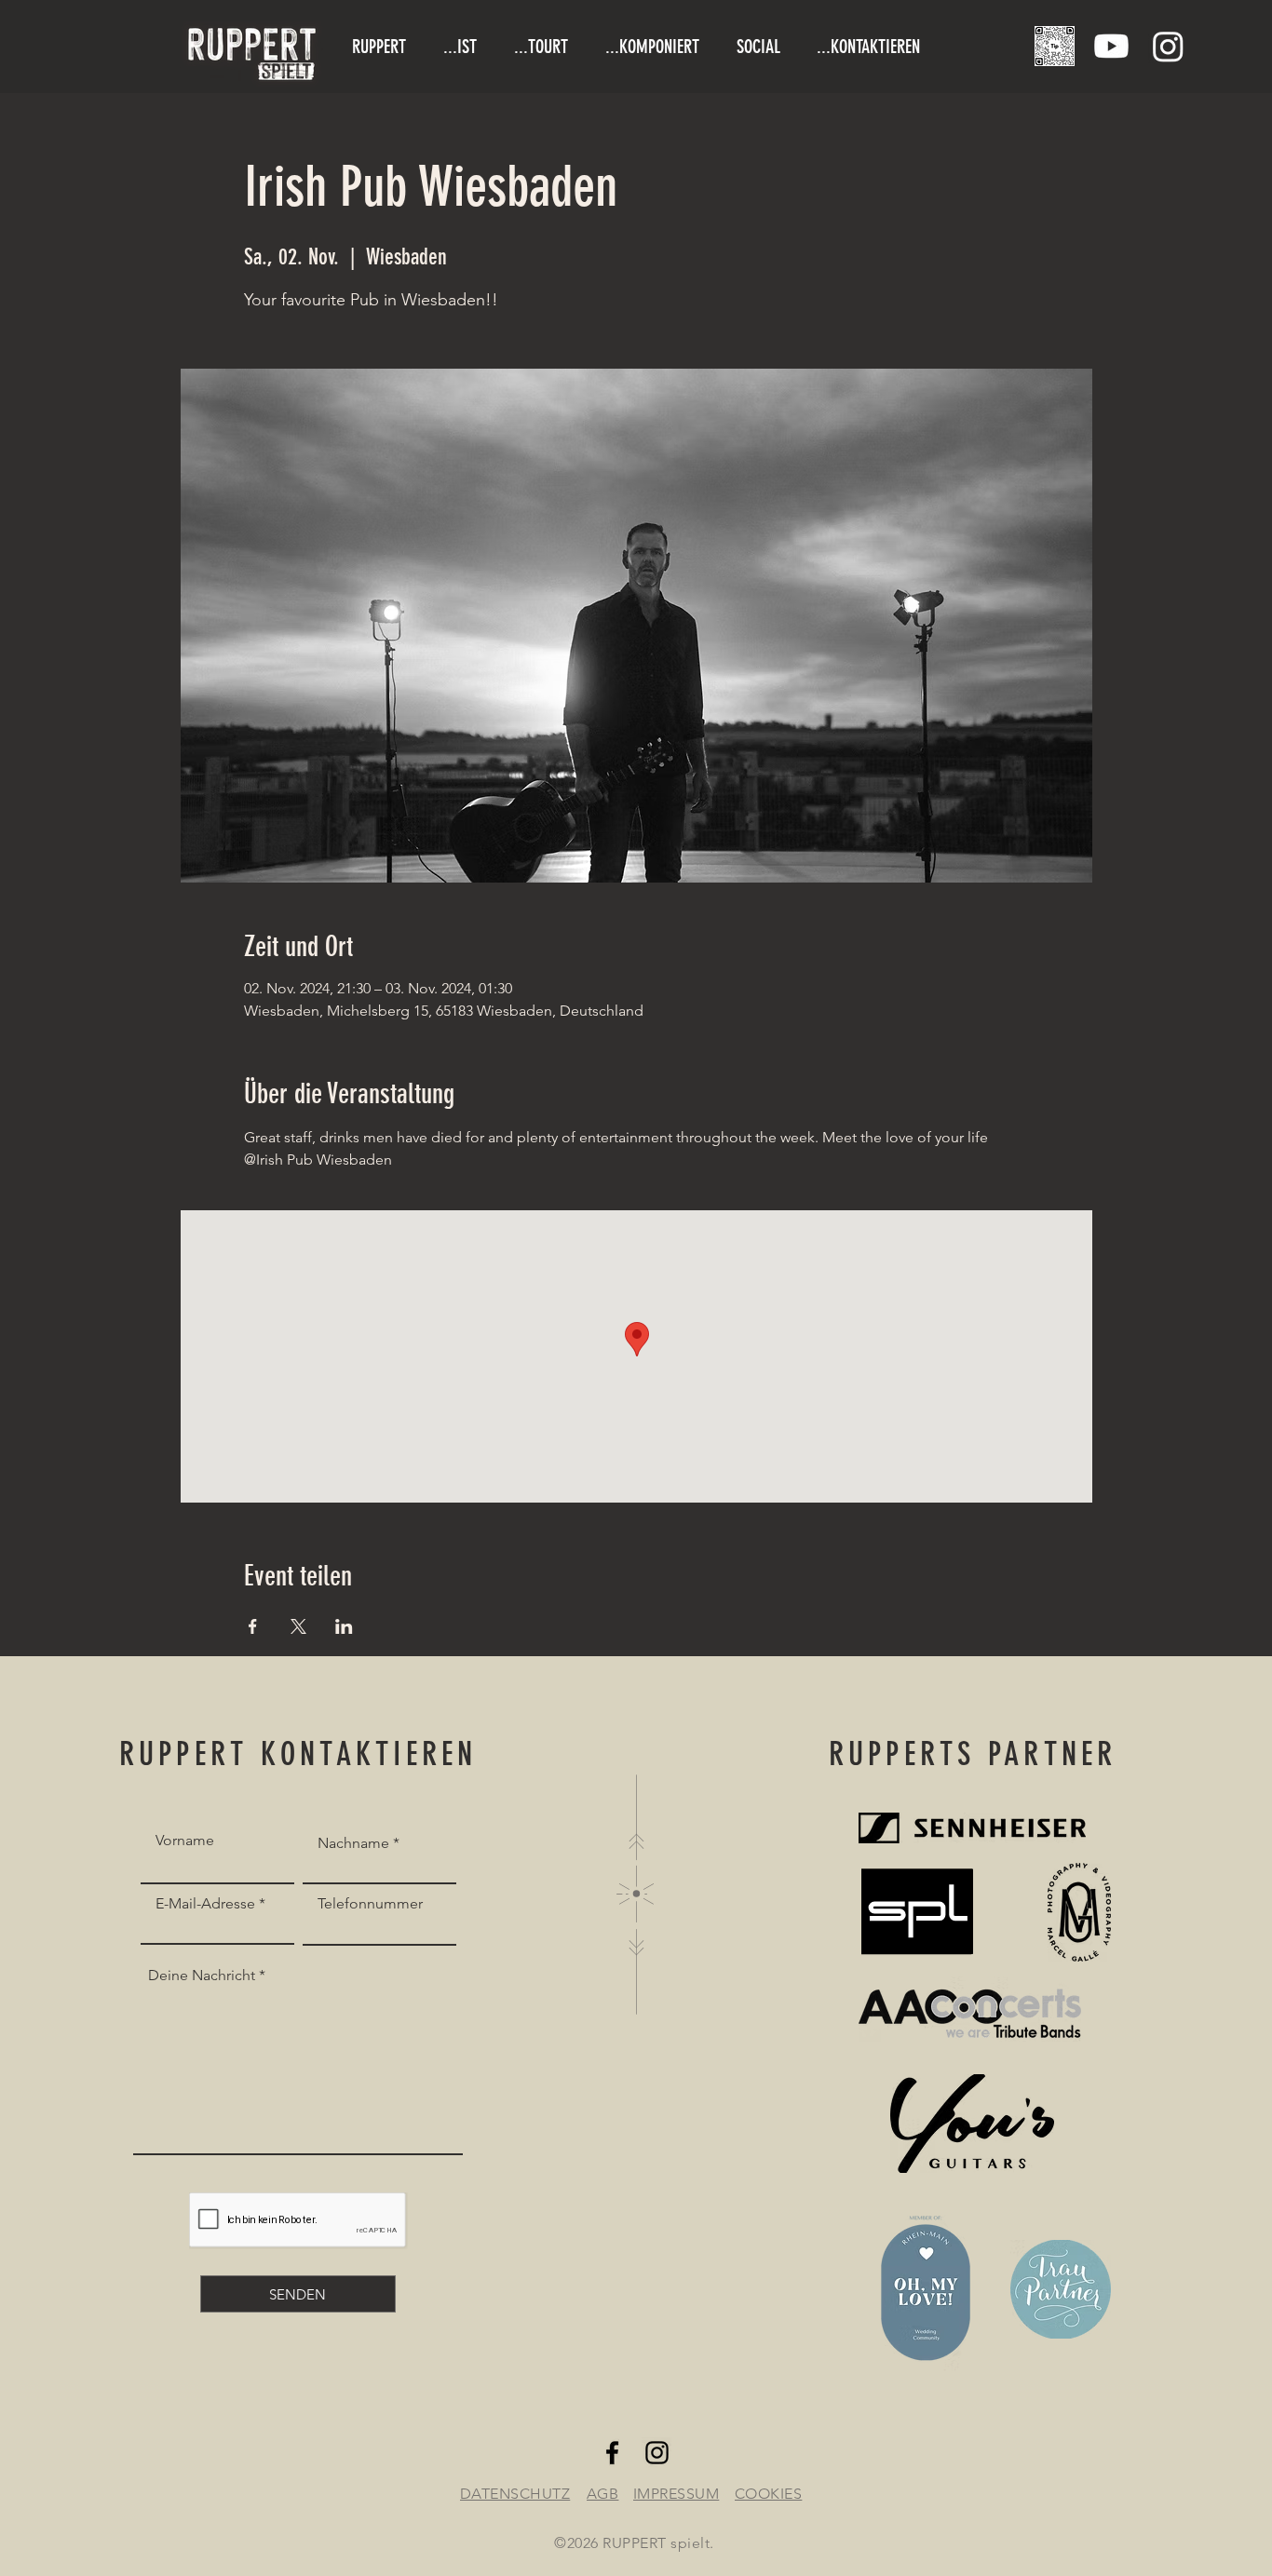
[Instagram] (1168, 46)
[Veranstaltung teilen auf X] (298, 1626)
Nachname (353, 1843)
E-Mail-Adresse (205, 1904)
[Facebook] (612, 2453)
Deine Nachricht (202, 1976)
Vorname (185, 1841)
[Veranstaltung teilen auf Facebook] (253, 1626)
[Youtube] (1111, 46)
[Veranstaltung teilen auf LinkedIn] (344, 1626)
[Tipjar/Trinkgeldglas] (1055, 46)
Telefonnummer (370, 1904)
